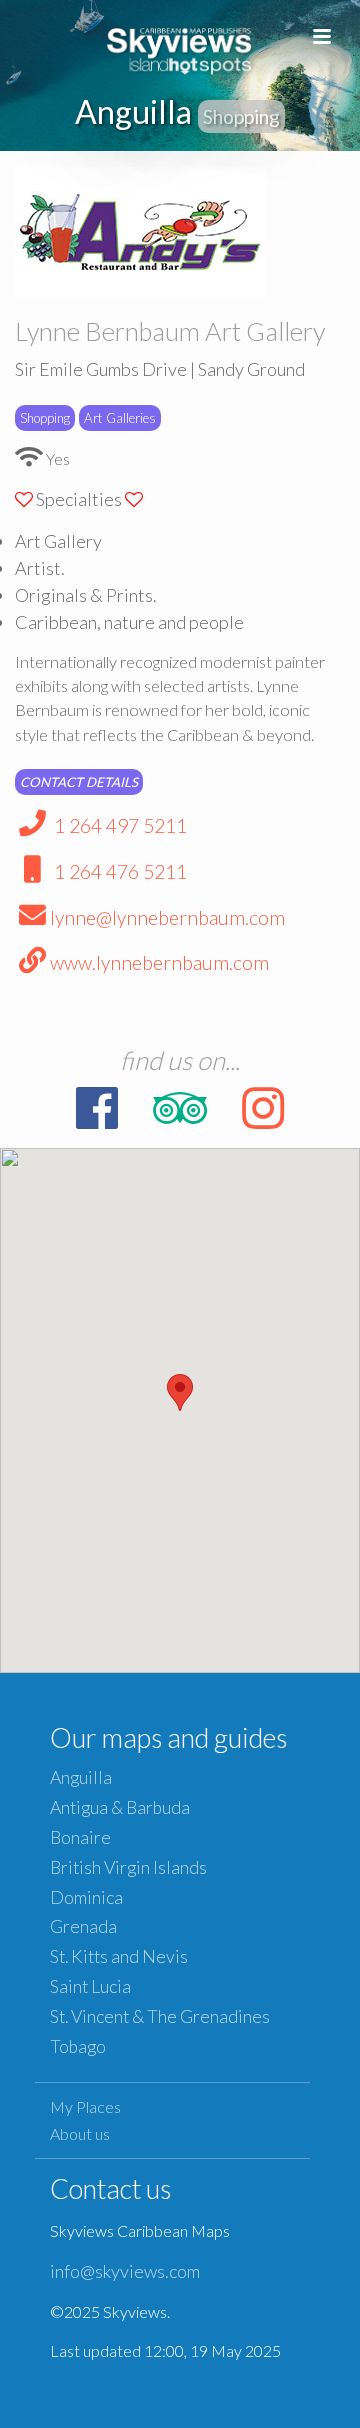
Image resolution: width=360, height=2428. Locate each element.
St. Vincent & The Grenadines (160, 2016)
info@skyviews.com (125, 2271)
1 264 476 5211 (118, 871)
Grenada (83, 1926)
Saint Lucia (90, 1986)
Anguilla (81, 1777)
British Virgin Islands (128, 1867)
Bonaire (80, 1837)
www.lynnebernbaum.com (159, 962)
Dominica (86, 1897)
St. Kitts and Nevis (119, 1956)
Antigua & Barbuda (120, 1807)
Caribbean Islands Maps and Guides (180, 47)
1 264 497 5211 (118, 825)
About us (80, 2133)
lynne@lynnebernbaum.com (167, 917)
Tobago (78, 2046)
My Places (85, 2106)
